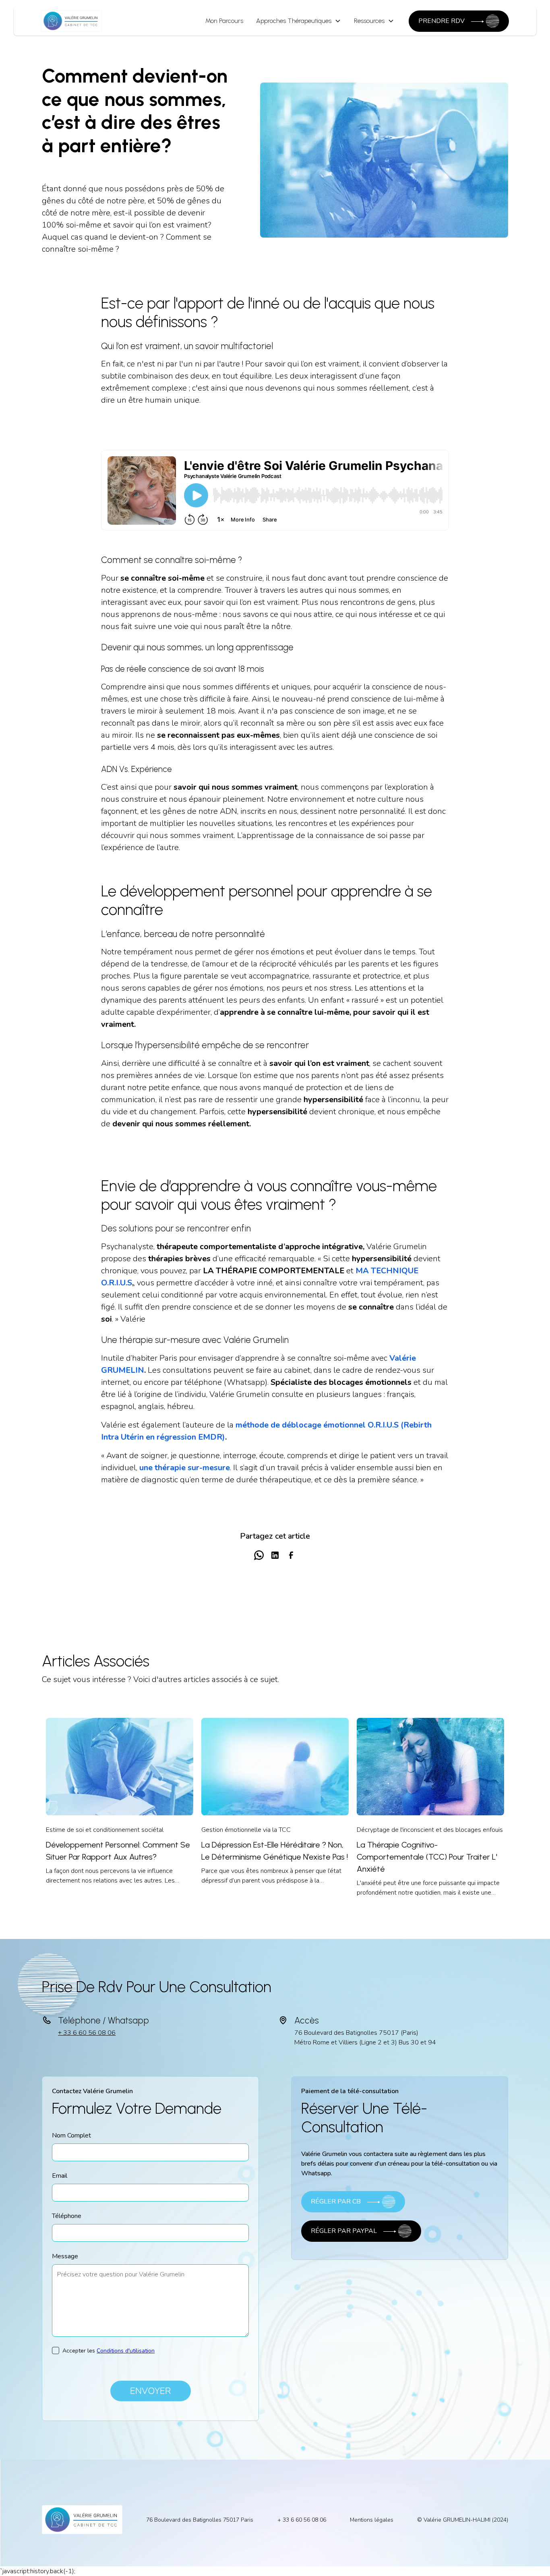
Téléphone (67, 2216)
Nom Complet (71, 2135)
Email (60, 2176)
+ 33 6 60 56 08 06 (87, 2033)
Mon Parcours (224, 21)
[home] (71, 21)
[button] (299, 21)
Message (65, 2256)
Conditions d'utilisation (126, 2351)
